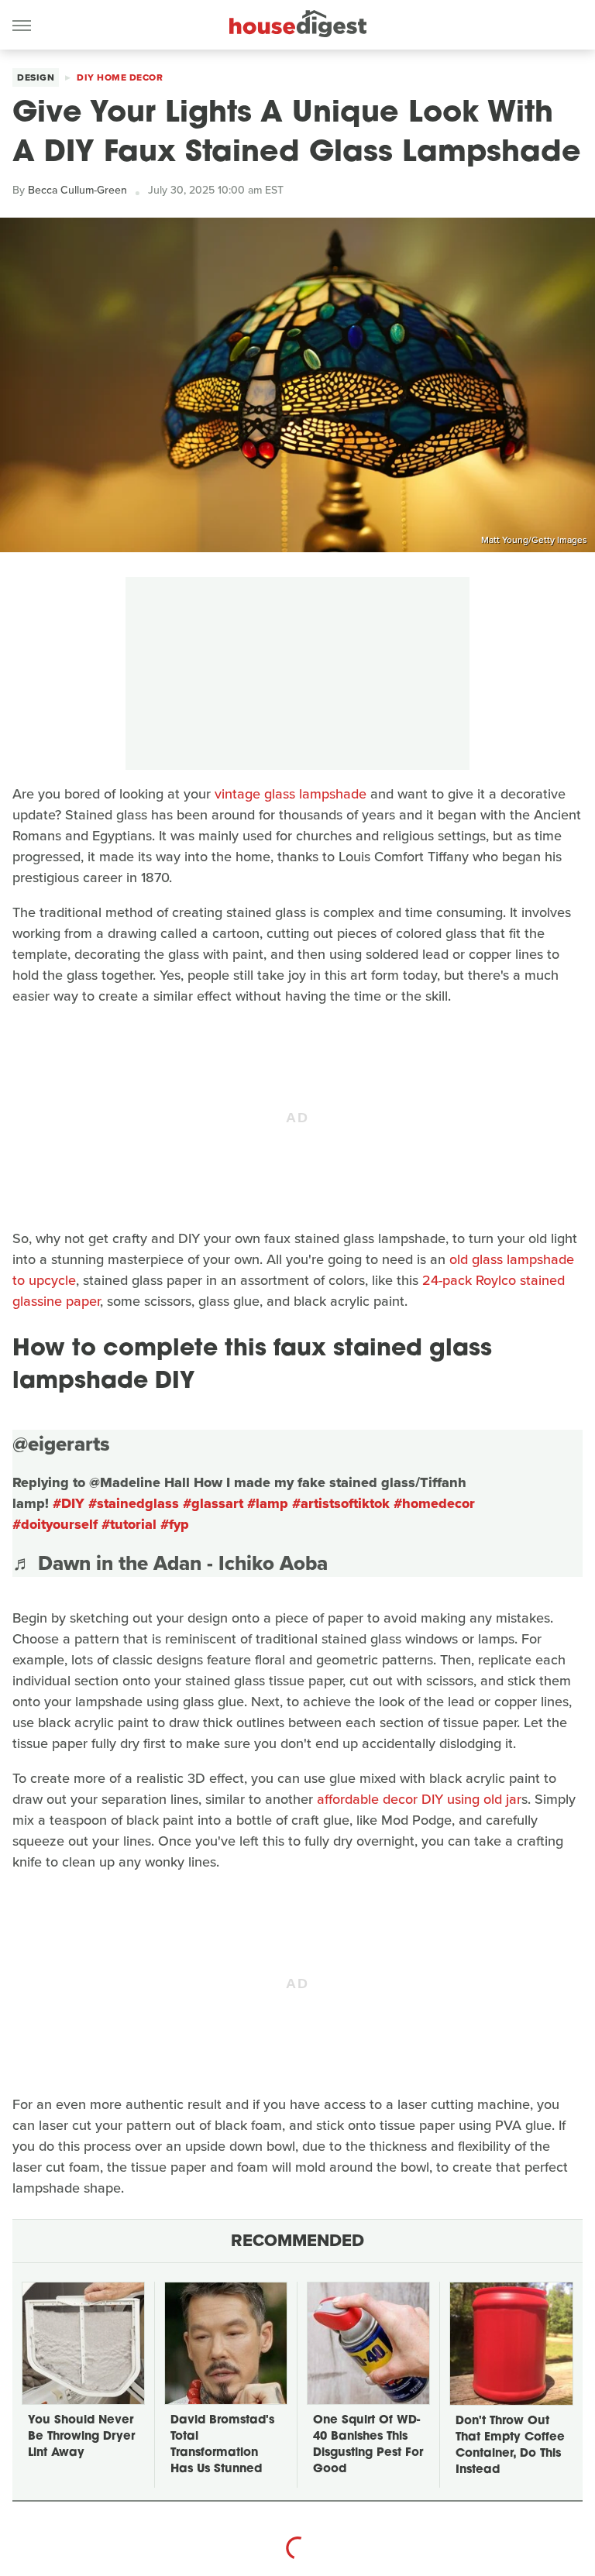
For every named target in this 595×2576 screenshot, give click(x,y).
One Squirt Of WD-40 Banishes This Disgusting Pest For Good (368, 2445)
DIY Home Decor (120, 77)
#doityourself (55, 1524)
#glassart (213, 1503)
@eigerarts (61, 1444)
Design (36, 77)
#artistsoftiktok (341, 1503)
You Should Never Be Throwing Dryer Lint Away (81, 2437)
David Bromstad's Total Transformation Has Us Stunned (222, 2445)
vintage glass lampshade (291, 794)
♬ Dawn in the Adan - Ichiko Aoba (170, 1563)
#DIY (69, 1503)
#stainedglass (134, 1503)
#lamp (268, 1503)
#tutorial (129, 1524)
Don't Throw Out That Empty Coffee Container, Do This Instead (510, 2446)
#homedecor (434, 1503)
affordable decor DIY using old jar (419, 1799)
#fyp (175, 1524)
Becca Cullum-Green (77, 190)
